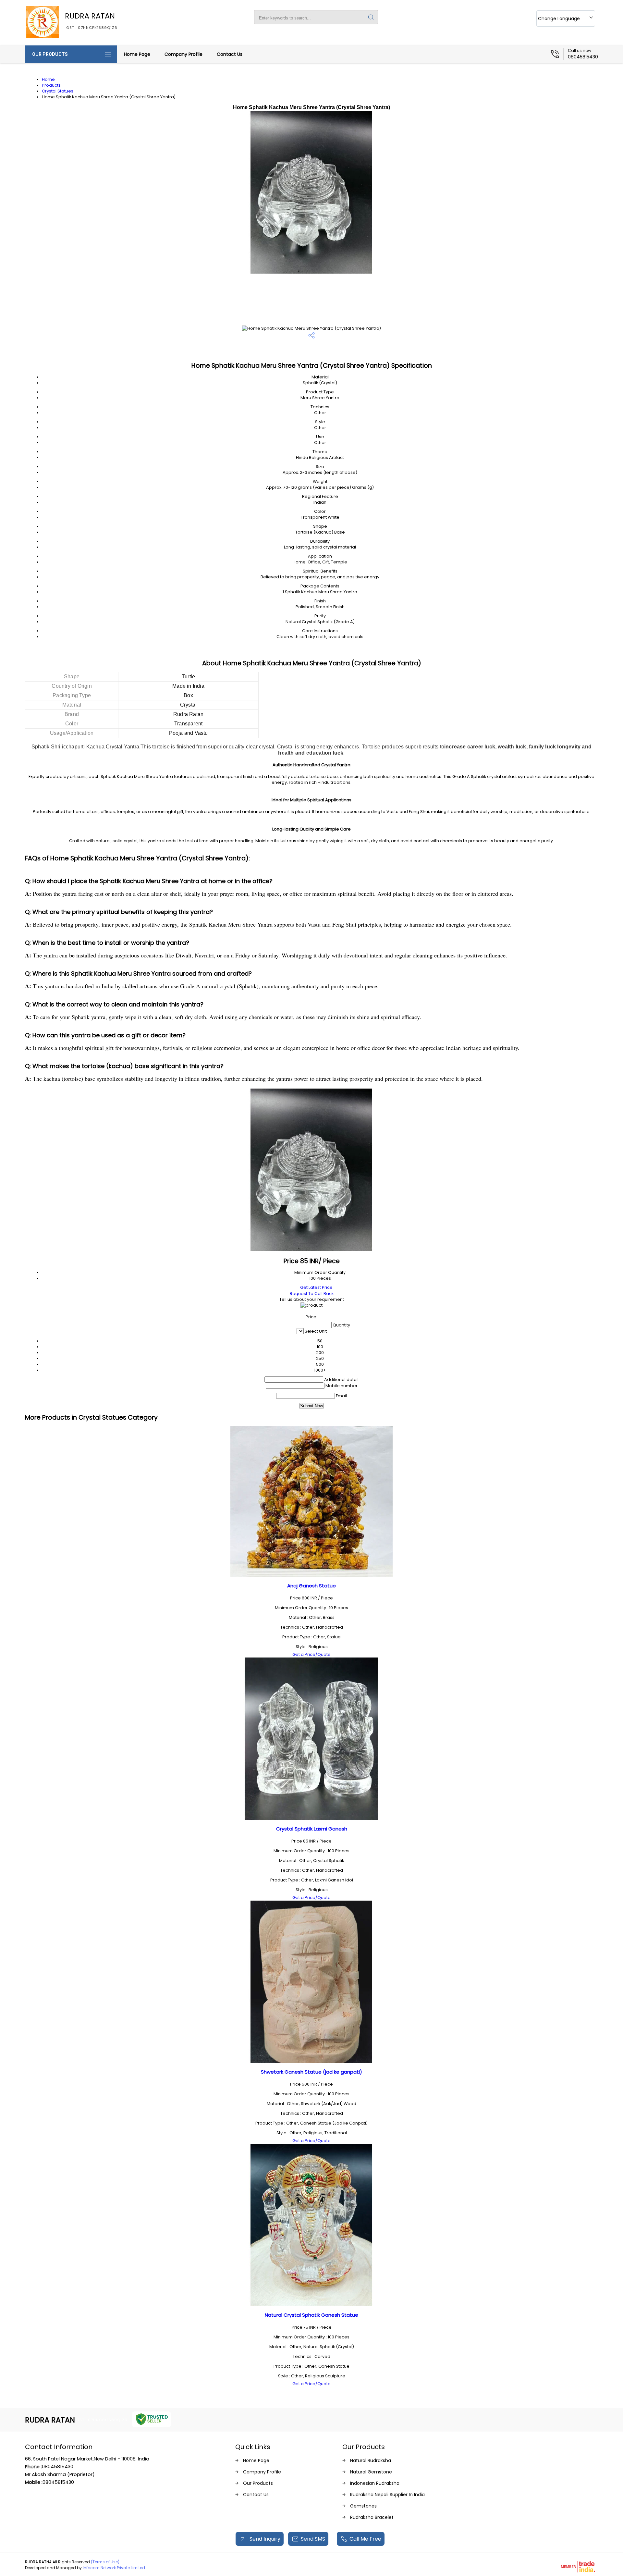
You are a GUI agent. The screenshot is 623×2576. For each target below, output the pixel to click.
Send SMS (313, 2539)
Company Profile (183, 54)
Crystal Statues (58, 91)
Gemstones (363, 2506)
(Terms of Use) (105, 2562)
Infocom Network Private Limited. (114, 2568)
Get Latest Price (316, 1287)
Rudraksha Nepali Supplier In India (387, 2495)
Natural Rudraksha (371, 2460)
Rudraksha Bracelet (372, 2517)
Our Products (50, 54)
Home (48, 79)
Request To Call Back (312, 1294)
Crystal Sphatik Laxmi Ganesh (312, 1829)
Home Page (137, 54)
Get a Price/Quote (311, 1654)
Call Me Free (365, 2539)
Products (51, 85)
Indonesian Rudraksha (375, 2483)
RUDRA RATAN (91, 20)
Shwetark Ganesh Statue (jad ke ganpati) (311, 2072)
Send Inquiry (264, 2539)
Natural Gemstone (371, 2472)
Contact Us (230, 54)
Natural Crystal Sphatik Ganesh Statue (311, 2315)
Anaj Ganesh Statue (311, 1586)
